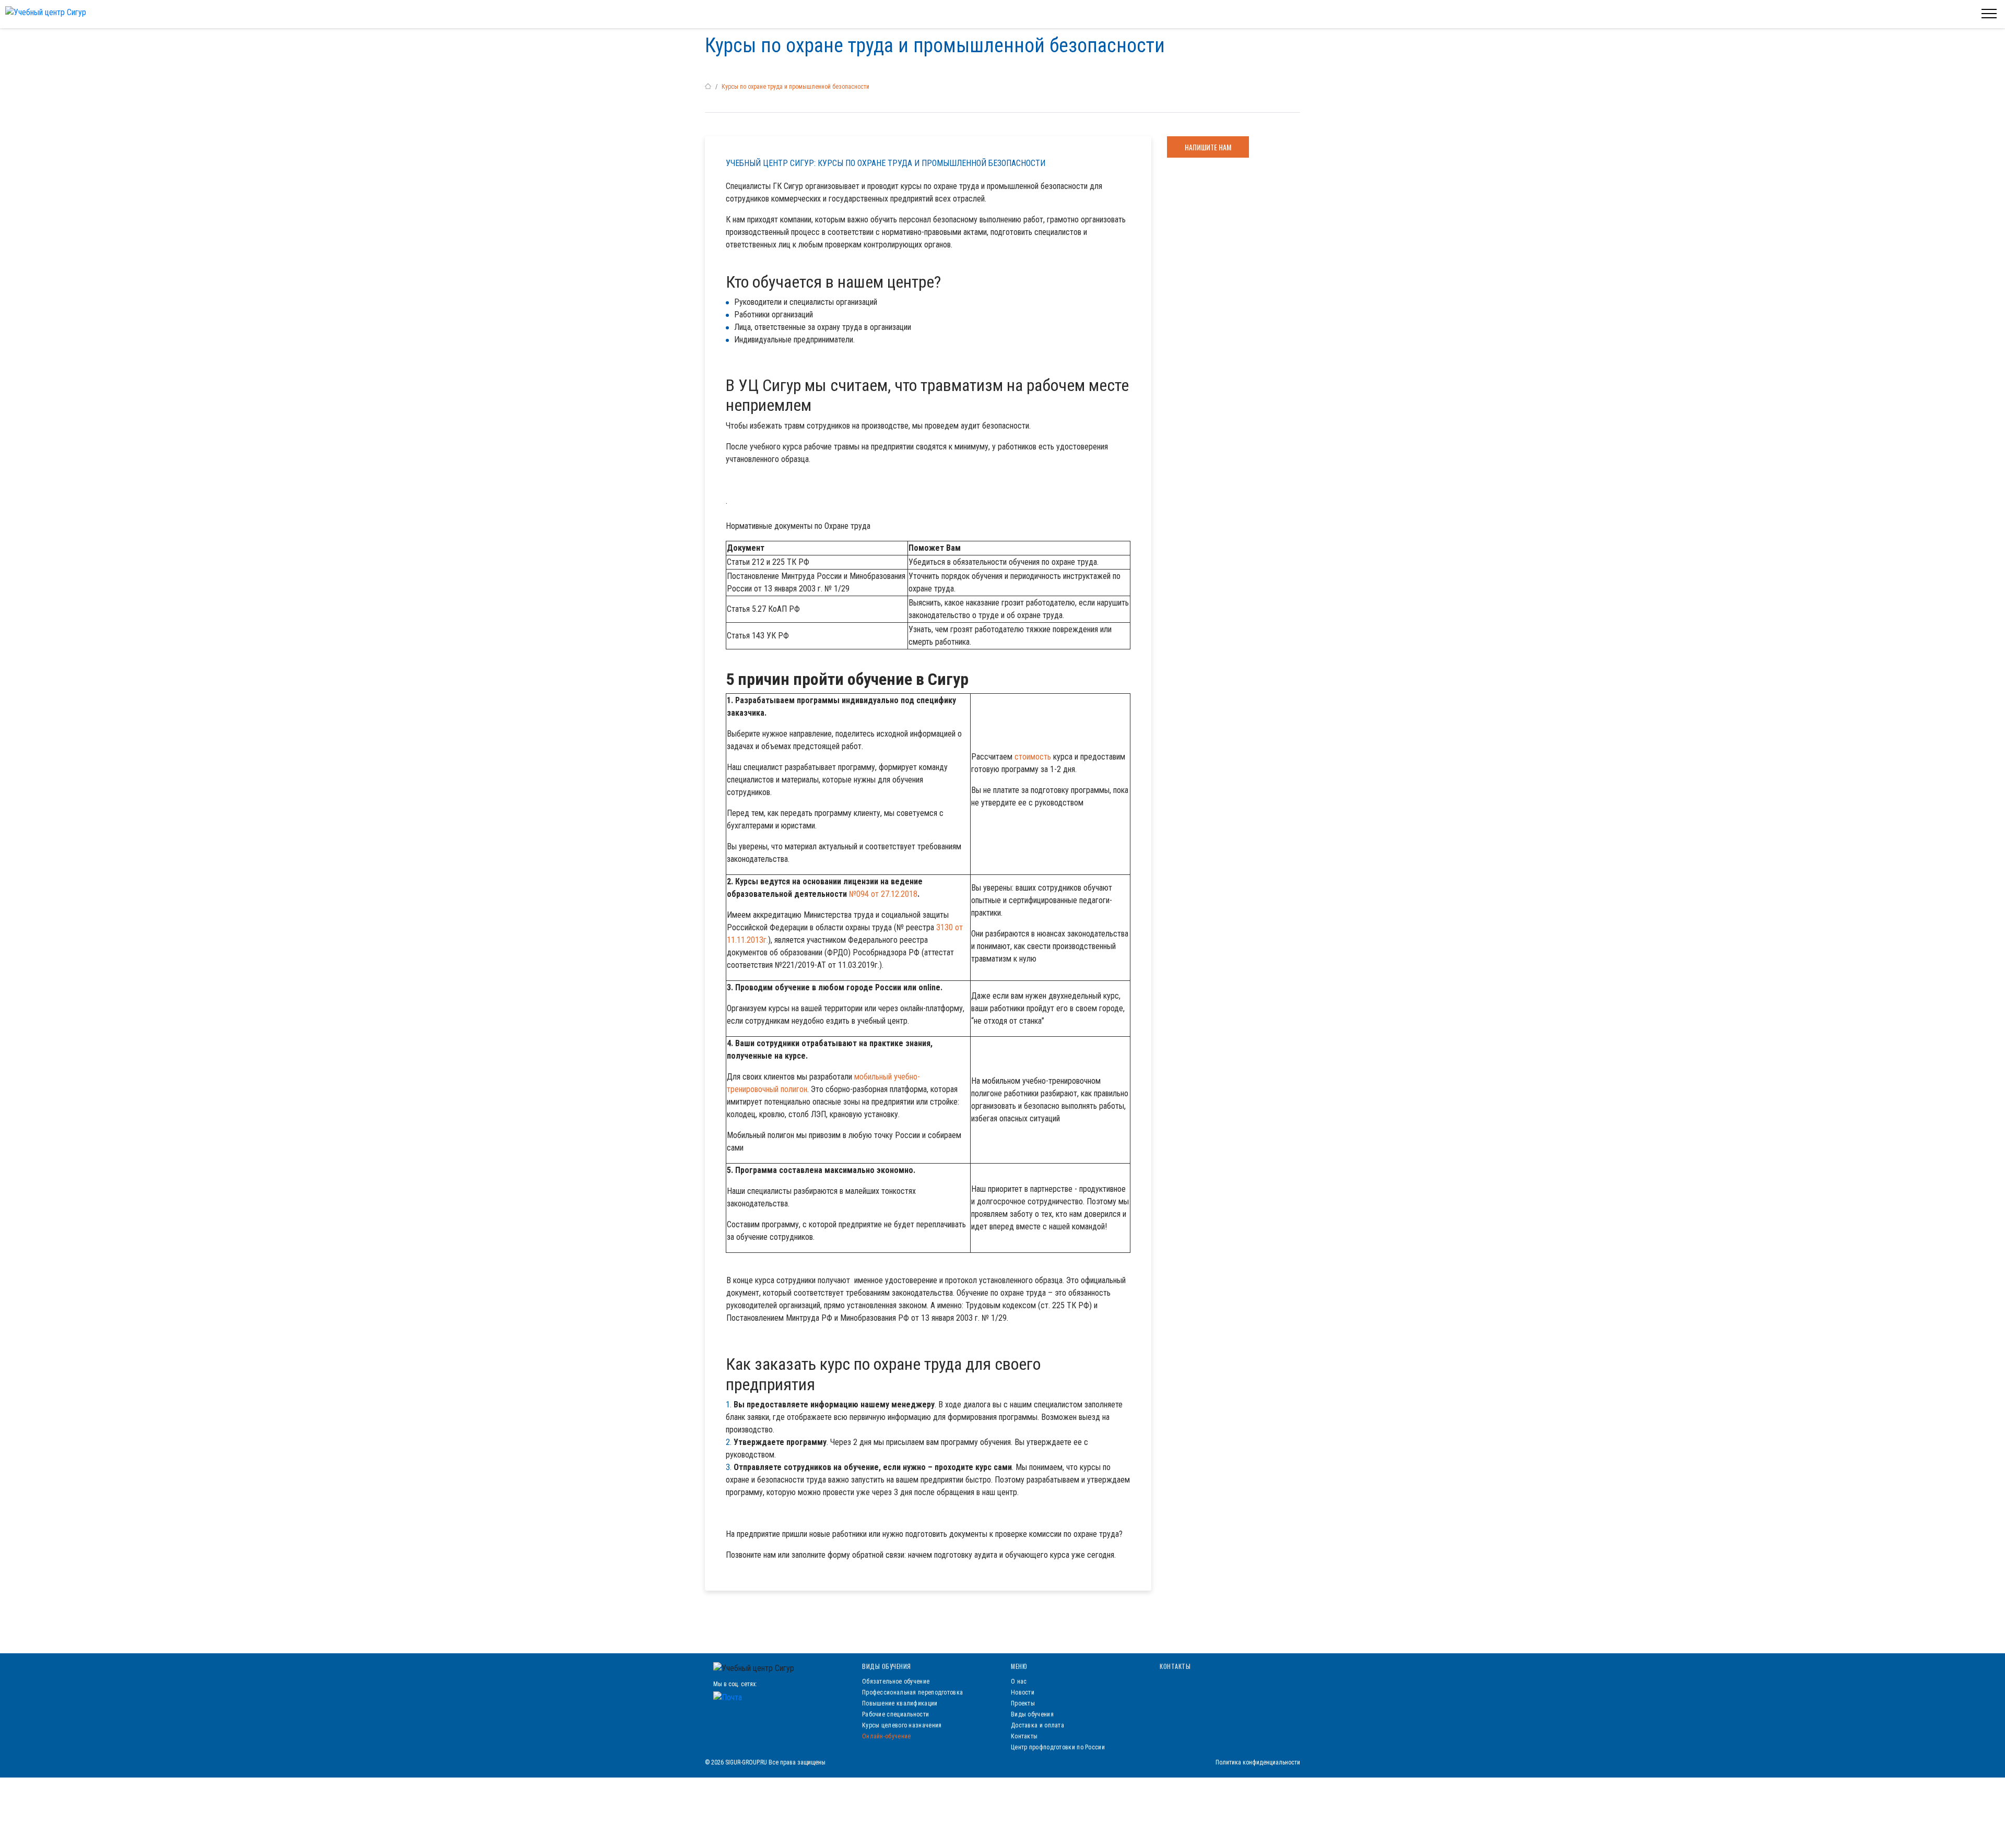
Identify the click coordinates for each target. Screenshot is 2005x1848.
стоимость (1033, 757)
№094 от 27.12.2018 (883, 894)
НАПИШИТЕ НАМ (1208, 147)
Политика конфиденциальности (1258, 1762)
